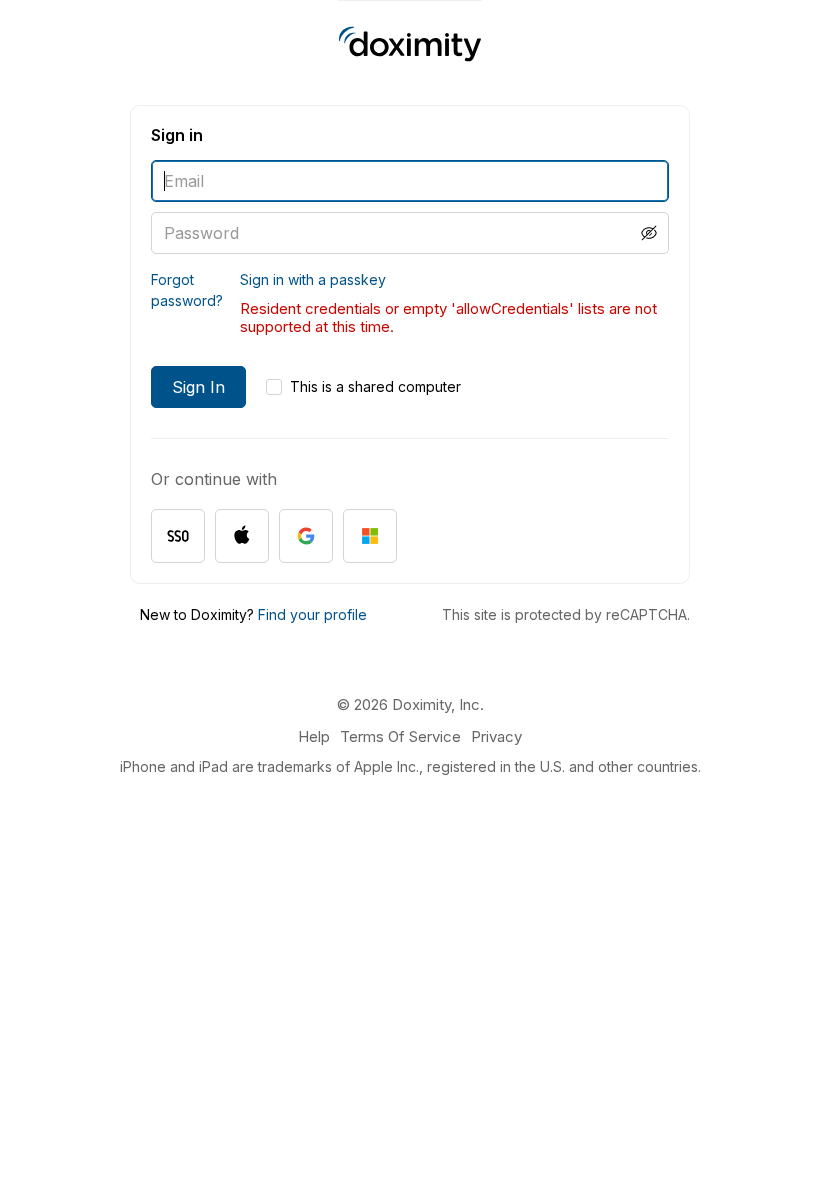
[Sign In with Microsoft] (370, 536)
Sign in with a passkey (313, 279)
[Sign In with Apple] (242, 536)
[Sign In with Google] (306, 536)
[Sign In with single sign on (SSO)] (178, 536)
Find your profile (312, 614)
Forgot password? (187, 290)
